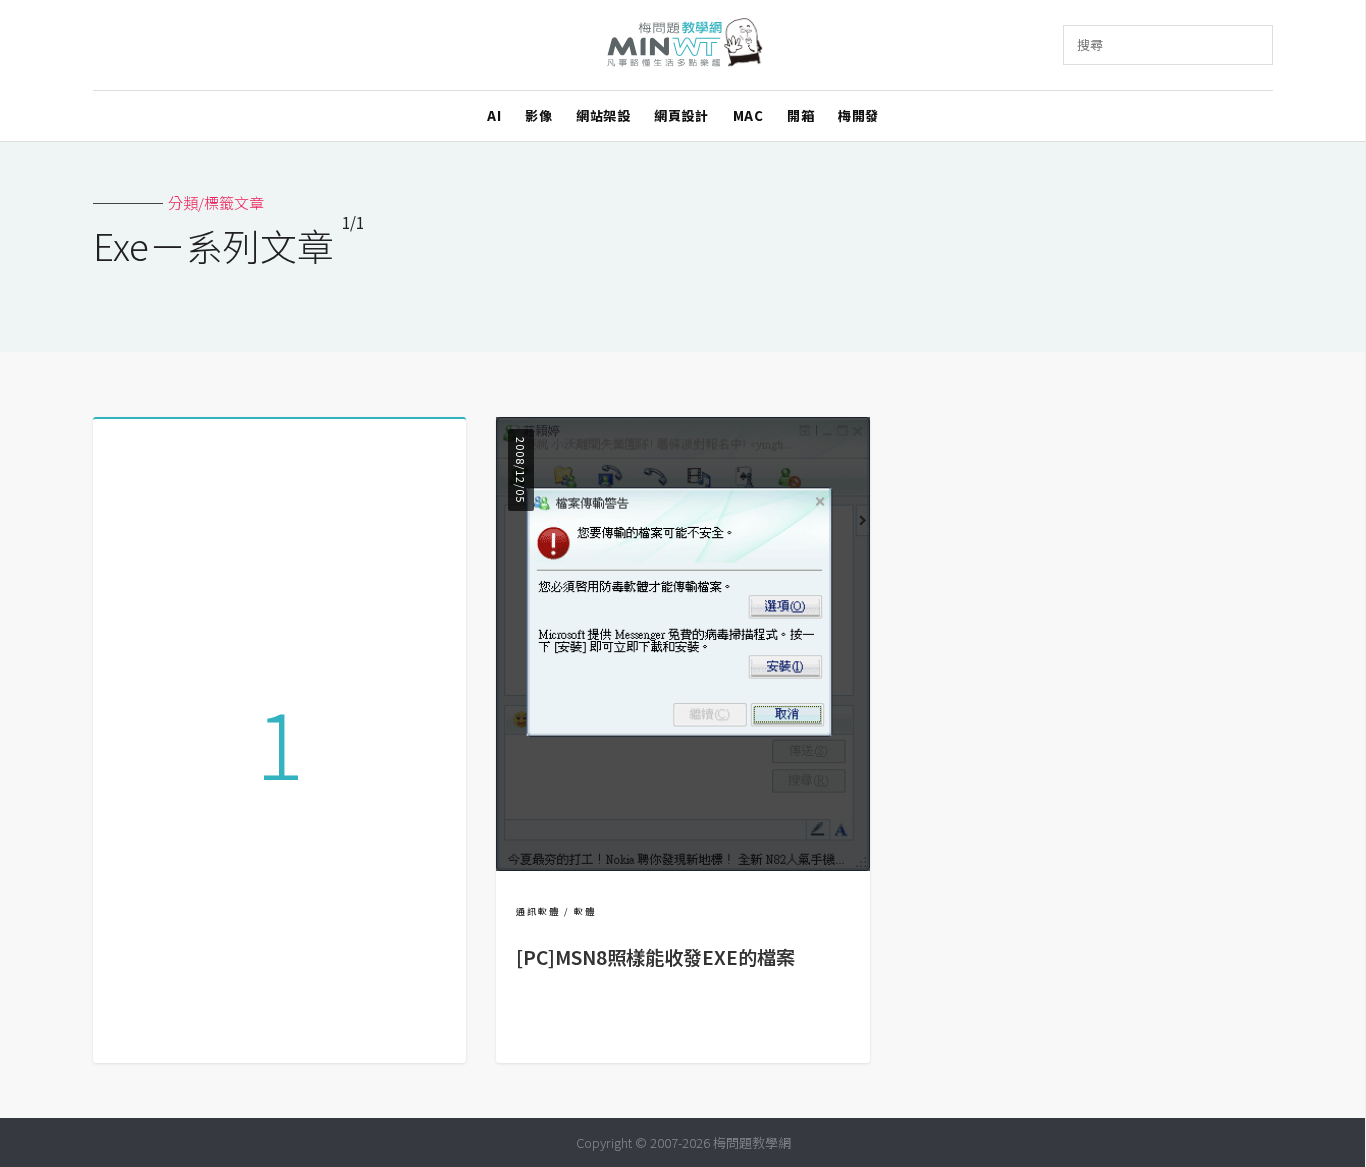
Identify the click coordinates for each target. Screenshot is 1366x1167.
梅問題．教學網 (683, 45)
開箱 (800, 115)
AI (494, 115)
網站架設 (603, 115)
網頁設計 (681, 115)
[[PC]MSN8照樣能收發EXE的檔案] (682, 864)
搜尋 (1090, 44)
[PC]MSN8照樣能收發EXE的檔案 (655, 957)
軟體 (585, 911)
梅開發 (858, 115)
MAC (748, 115)
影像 (538, 115)
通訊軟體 (538, 911)
